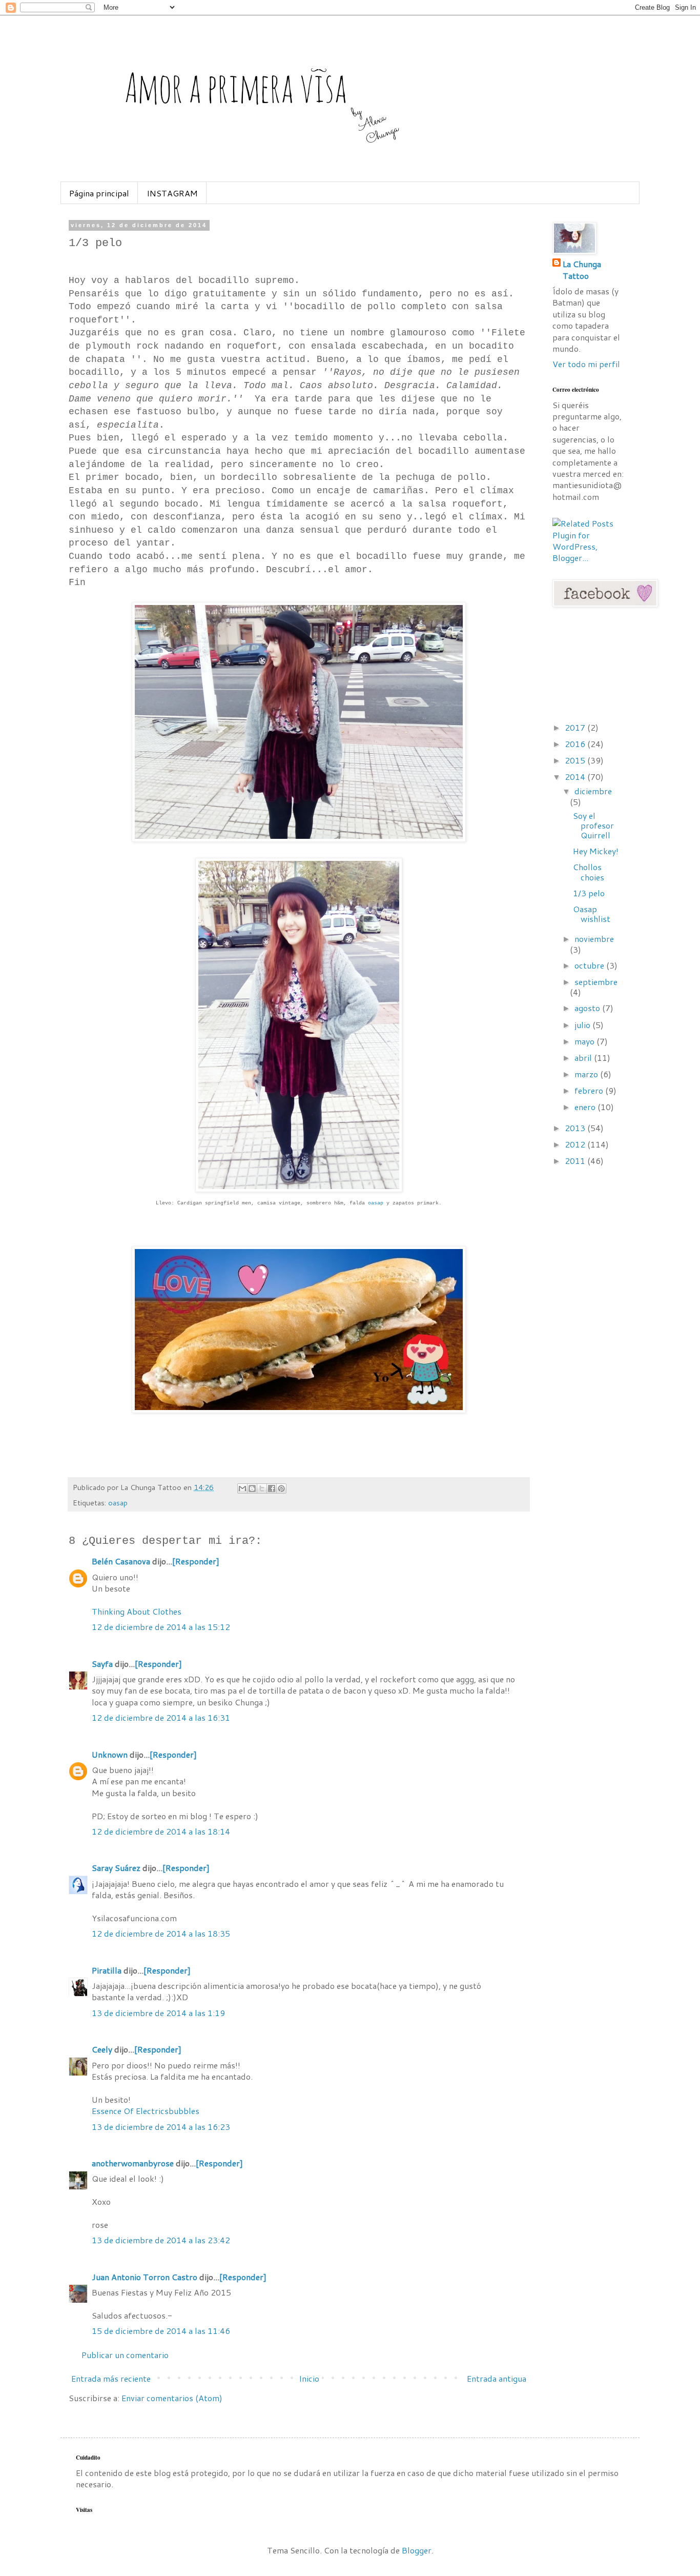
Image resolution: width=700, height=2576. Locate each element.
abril (584, 1058)
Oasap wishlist (592, 914)
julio (583, 1025)
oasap (376, 1203)
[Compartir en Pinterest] (281, 1488)
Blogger (417, 2550)
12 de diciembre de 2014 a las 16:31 (161, 1717)
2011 (576, 1161)
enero (586, 1107)
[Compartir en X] (262, 1488)
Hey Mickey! (596, 851)
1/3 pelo (589, 893)
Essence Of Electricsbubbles (146, 2111)
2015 (576, 760)
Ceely (102, 2049)
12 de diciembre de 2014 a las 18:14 (161, 1831)
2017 (576, 727)
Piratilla (107, 1970)
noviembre (594, 939)
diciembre (593, 791)
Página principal (99, 193)
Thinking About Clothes (137, 1611)
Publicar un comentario (125, 2355)
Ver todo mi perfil (586, 364)
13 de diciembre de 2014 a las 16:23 (161, 2127)
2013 (576, 1128)
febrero (590, 1090)
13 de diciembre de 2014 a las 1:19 (158, 2013)
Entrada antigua (497, 2378)
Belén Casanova (121, 1561)
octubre (590, 965)
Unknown (110, 1754)
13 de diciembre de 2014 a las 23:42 (161, 2240)
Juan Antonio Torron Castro (145, 2277)
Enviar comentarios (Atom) (172, 2398)
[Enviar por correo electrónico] (242, 1488)
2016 (576, 744)
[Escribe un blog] (252, 1488)
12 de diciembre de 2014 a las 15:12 (161, 1627)
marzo (587, 1074)
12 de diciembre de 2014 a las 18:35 (161, 1933)
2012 (576, 1144)
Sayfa (102, 1664)
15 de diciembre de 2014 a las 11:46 (161, 2331)
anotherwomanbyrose (133, 2163)
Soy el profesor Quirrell (593, 825)
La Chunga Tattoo (582, 270)
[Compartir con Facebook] (272, 1488)
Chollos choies (589, 872)
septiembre (596, 982)
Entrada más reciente (111, 2378)
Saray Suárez (116, 1868)
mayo (585, 1041)
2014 (576, 777)
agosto (588, 1008)
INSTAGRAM (172, 193)
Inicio (309, 2378)
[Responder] (196, 1561)
